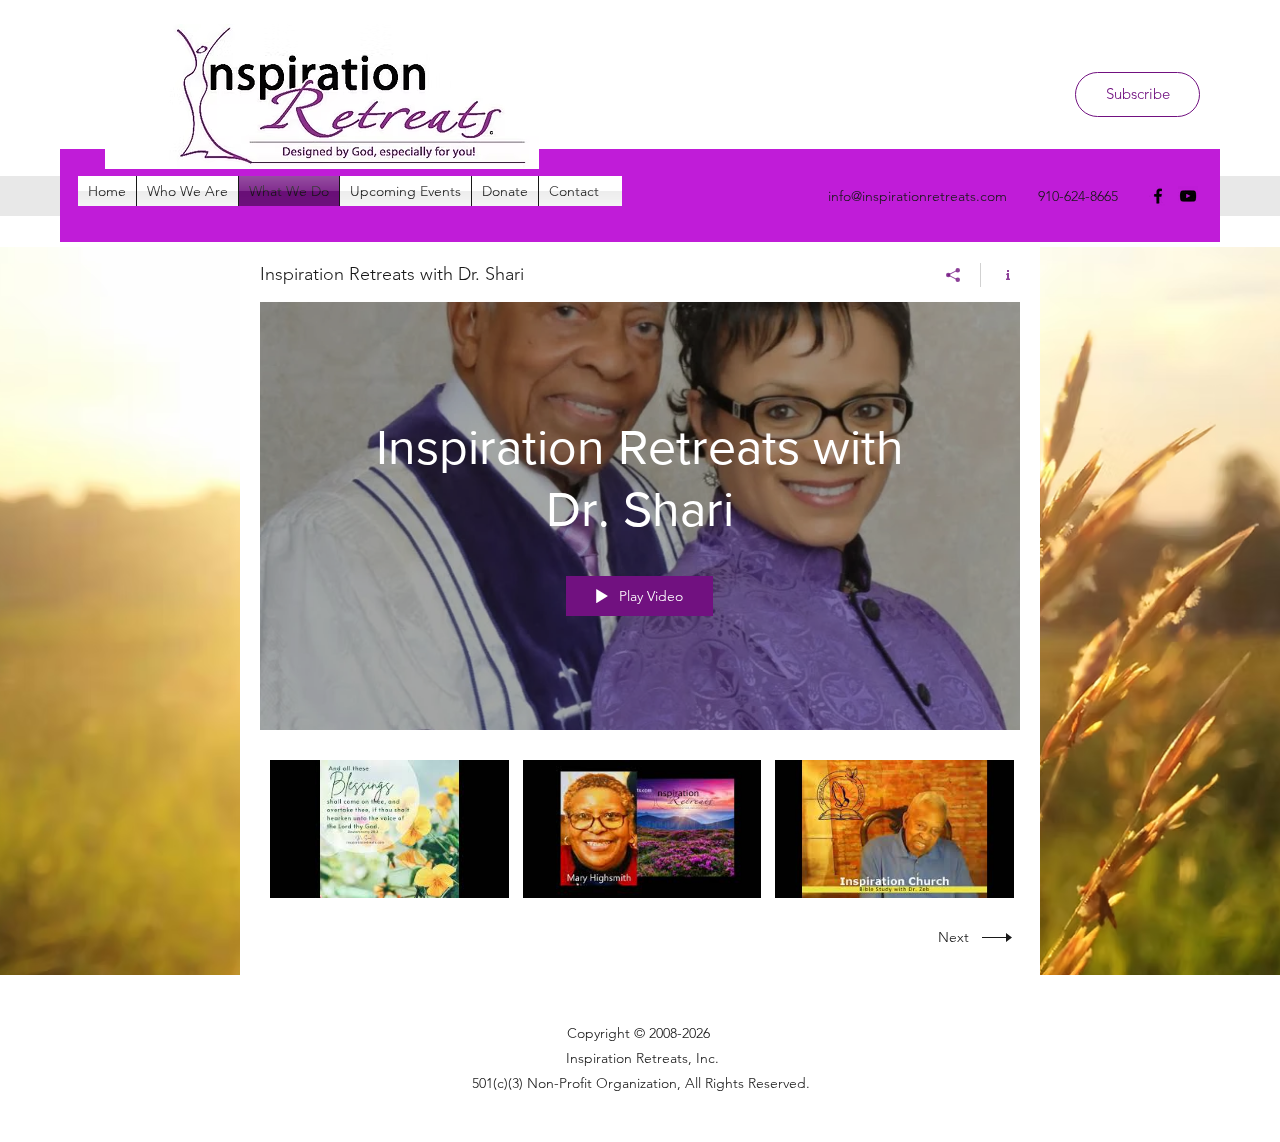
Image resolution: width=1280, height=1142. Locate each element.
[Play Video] (389, 828)
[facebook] (1158, 196)
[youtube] (1188, 196)
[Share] (953, 275)
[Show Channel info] (1000, 275)
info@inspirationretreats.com (917, 196)
